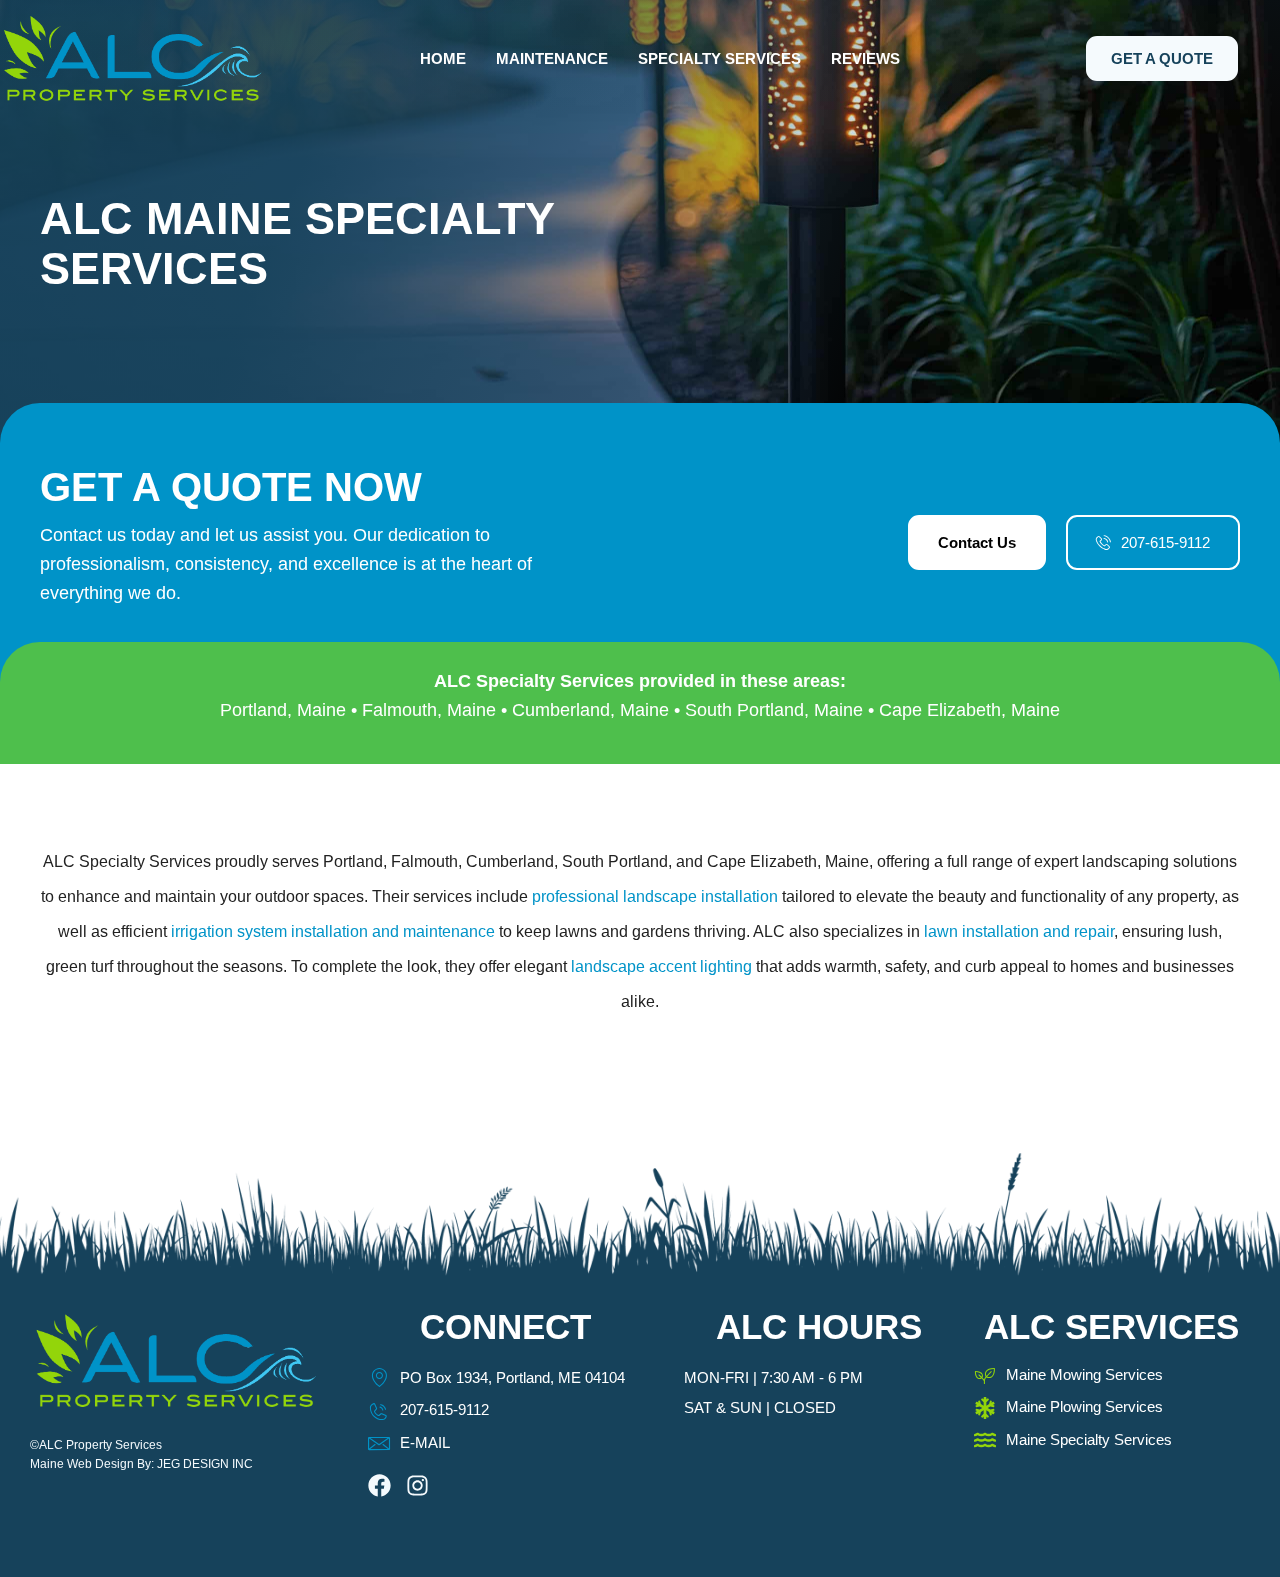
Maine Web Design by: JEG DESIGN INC (141, 1464)
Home (443, 58)
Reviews (865, 58)
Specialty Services (719, 58)
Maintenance (552, 58)
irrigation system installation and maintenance (333, 931)
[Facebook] (379, 1485)
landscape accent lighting (661, 966)
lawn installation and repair (1019, 931)
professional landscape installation (655, 896)
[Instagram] (417, 1485)
